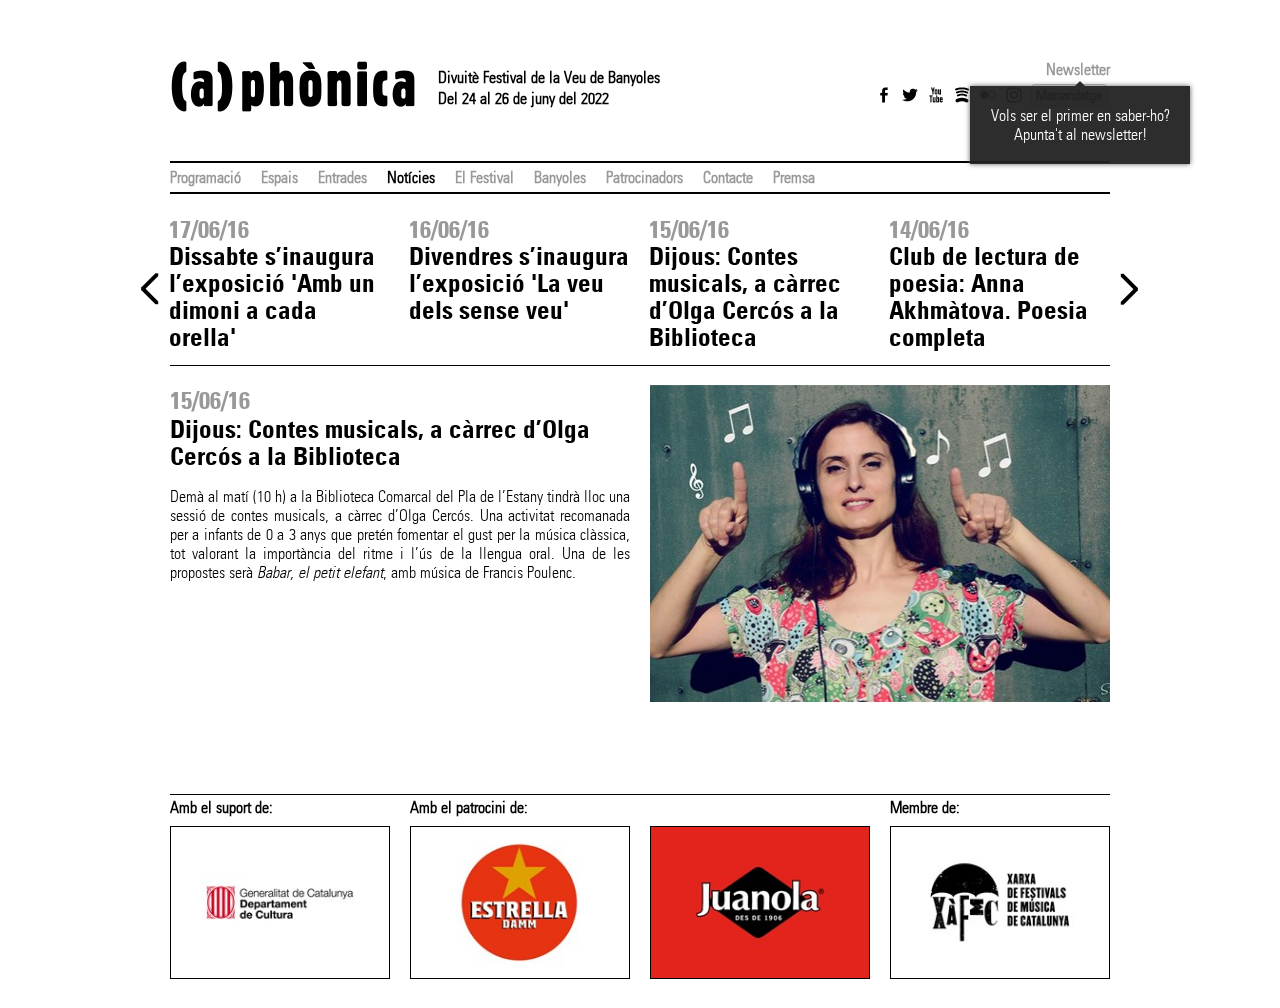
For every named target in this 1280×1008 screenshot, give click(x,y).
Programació (205, 177)
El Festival (484, 177)
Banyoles (560, 177)
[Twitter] (910, 95)
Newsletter (1078, 69)
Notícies (411, 177)
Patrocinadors (644, 177)
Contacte (728, 177)
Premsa (794, 177)
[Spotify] (962, 95)
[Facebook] (884, 95)
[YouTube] (936, 95)
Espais (279, 177)
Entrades (342, 177)
